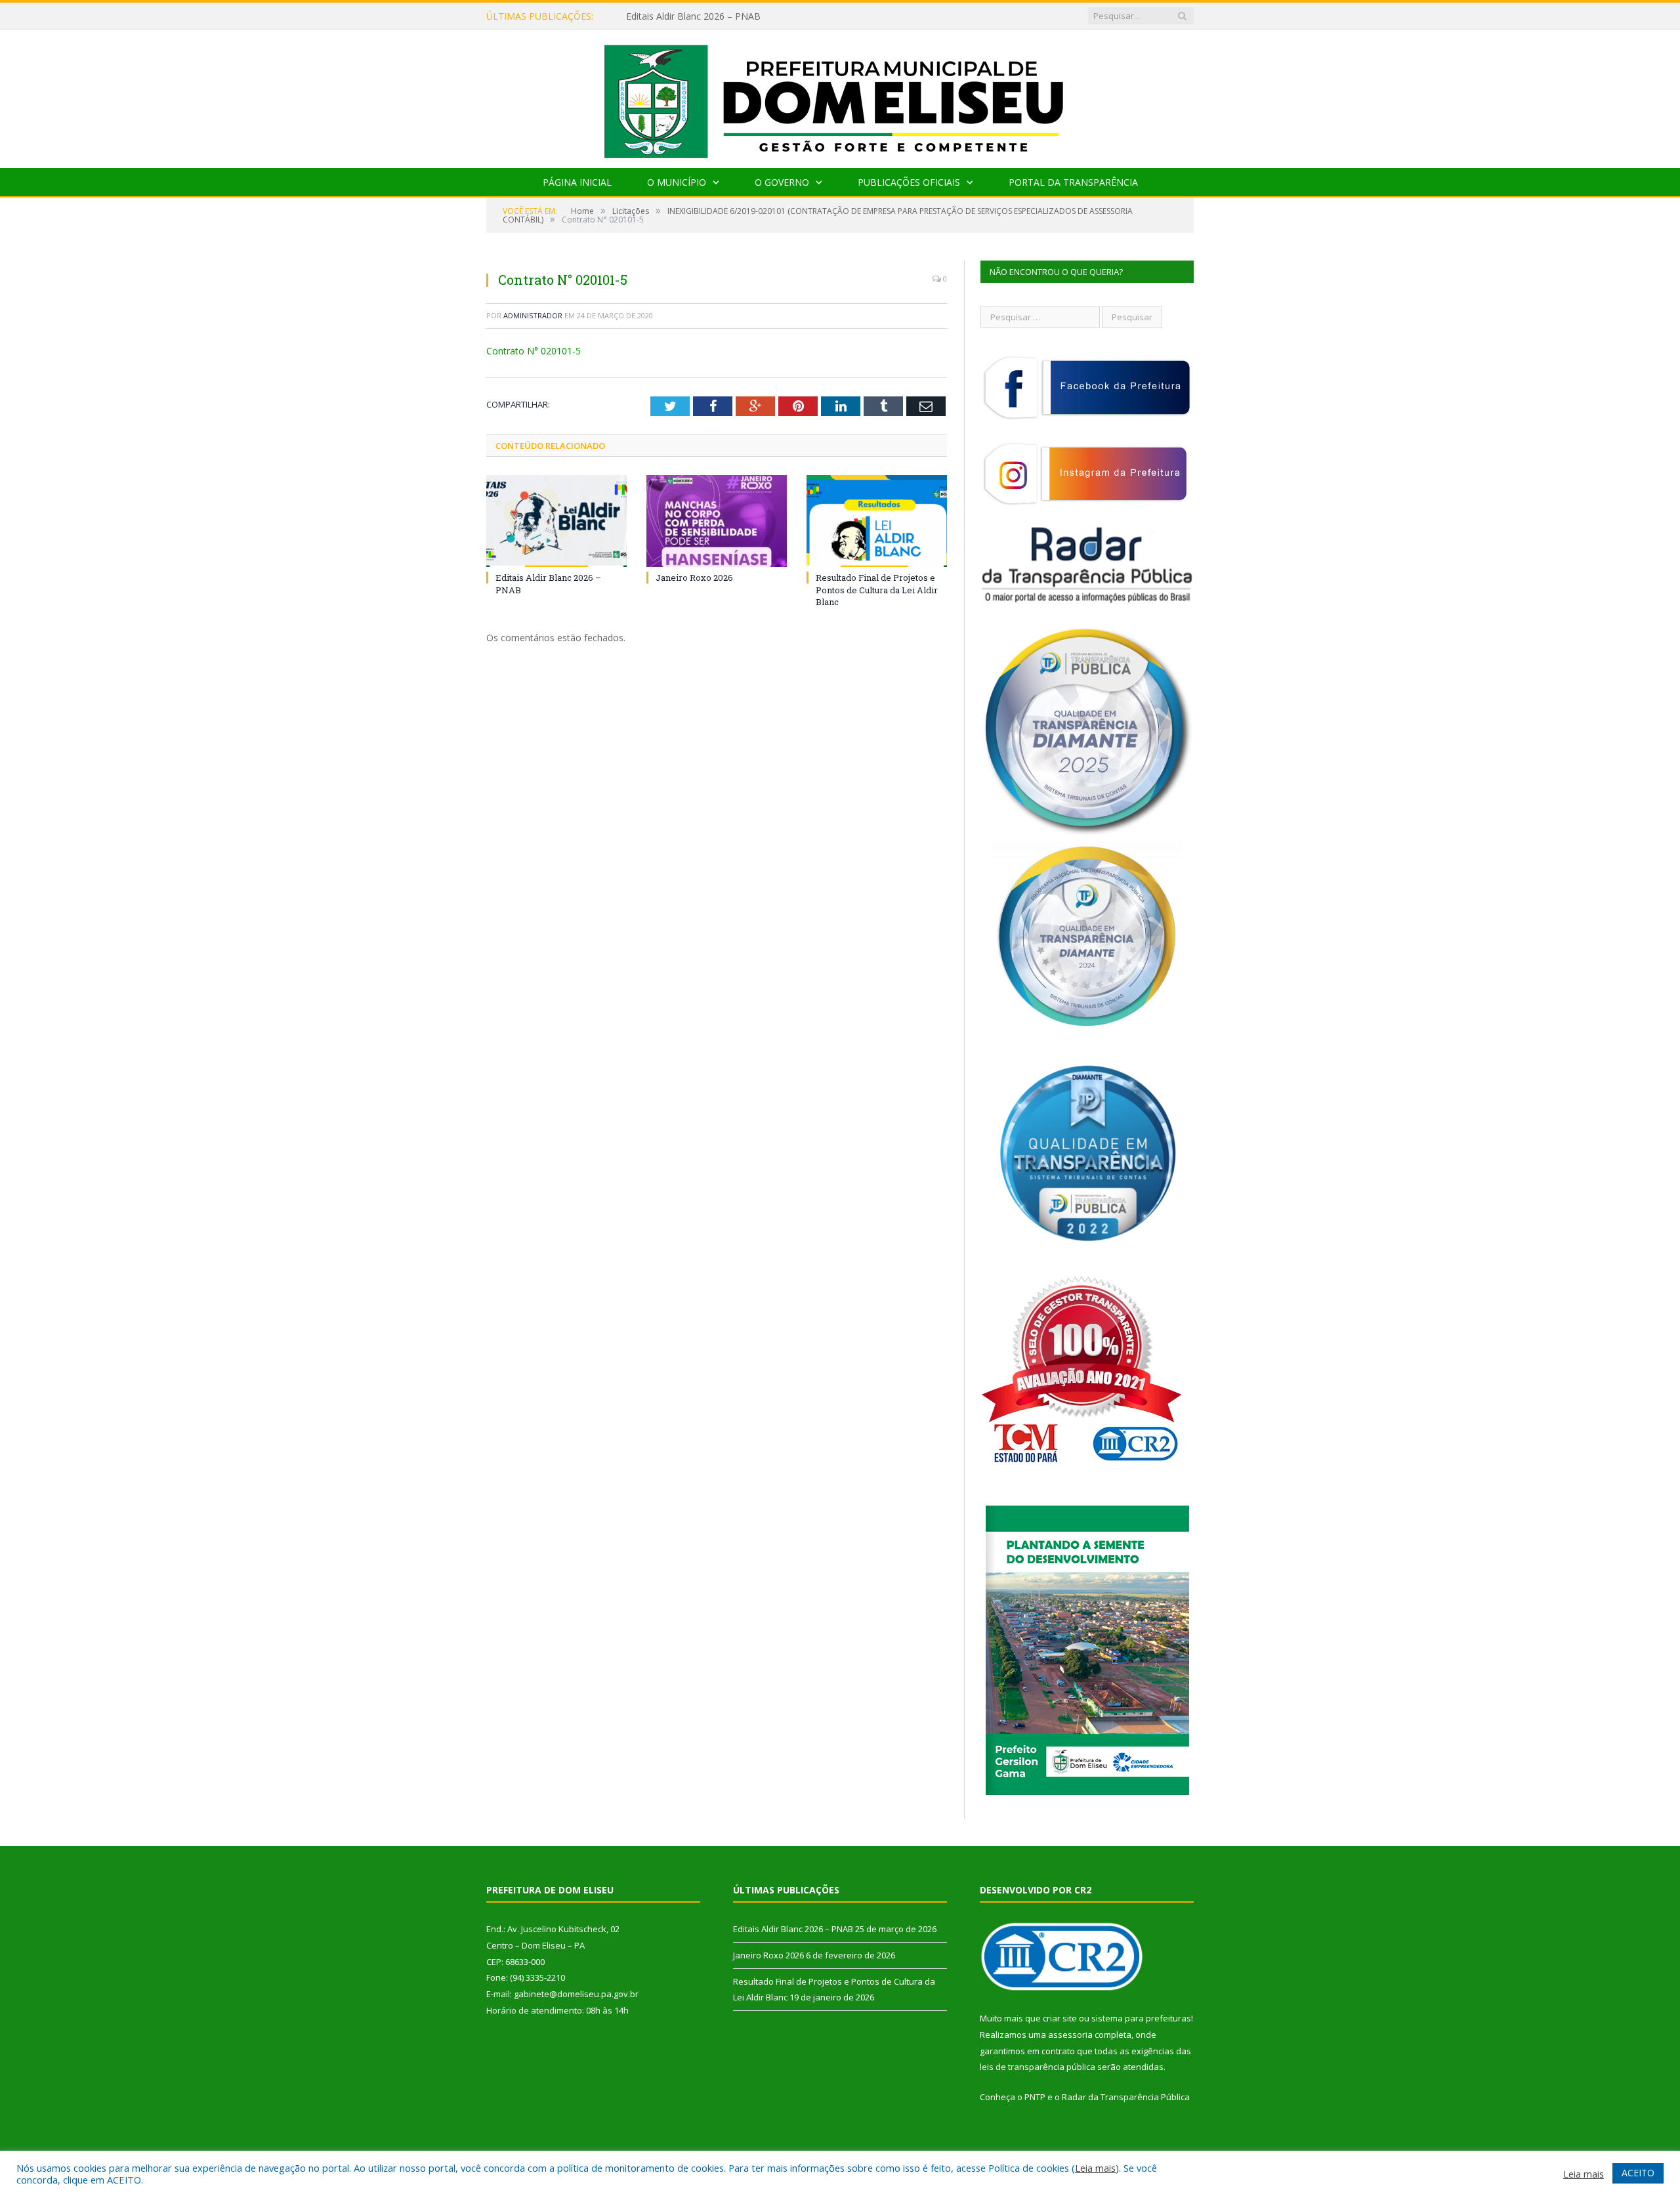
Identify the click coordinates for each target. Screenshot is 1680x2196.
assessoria (1070, 2035)
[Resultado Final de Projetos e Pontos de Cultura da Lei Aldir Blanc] (877, 521)
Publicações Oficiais (909, 182)
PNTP (1035, 2097)
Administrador (533, 315)
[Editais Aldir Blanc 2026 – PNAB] (556, 521)
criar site (1060, 2018)
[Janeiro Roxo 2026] (717, 521)
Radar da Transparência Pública (1126, 2097)
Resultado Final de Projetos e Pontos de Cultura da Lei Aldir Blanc (877, 589)
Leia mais (1095, 2168)
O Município (677, 182)
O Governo (782, 182)
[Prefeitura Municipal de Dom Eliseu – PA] (840, 96)
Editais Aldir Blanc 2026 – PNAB (793, 1929)
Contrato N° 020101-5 (534, 351)
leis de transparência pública (1038, 2067)
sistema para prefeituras (1141, 2018)
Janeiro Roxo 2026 (665, 16)
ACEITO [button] (1638, 2173)
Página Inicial (577, 182)
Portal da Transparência (1073, 182)
